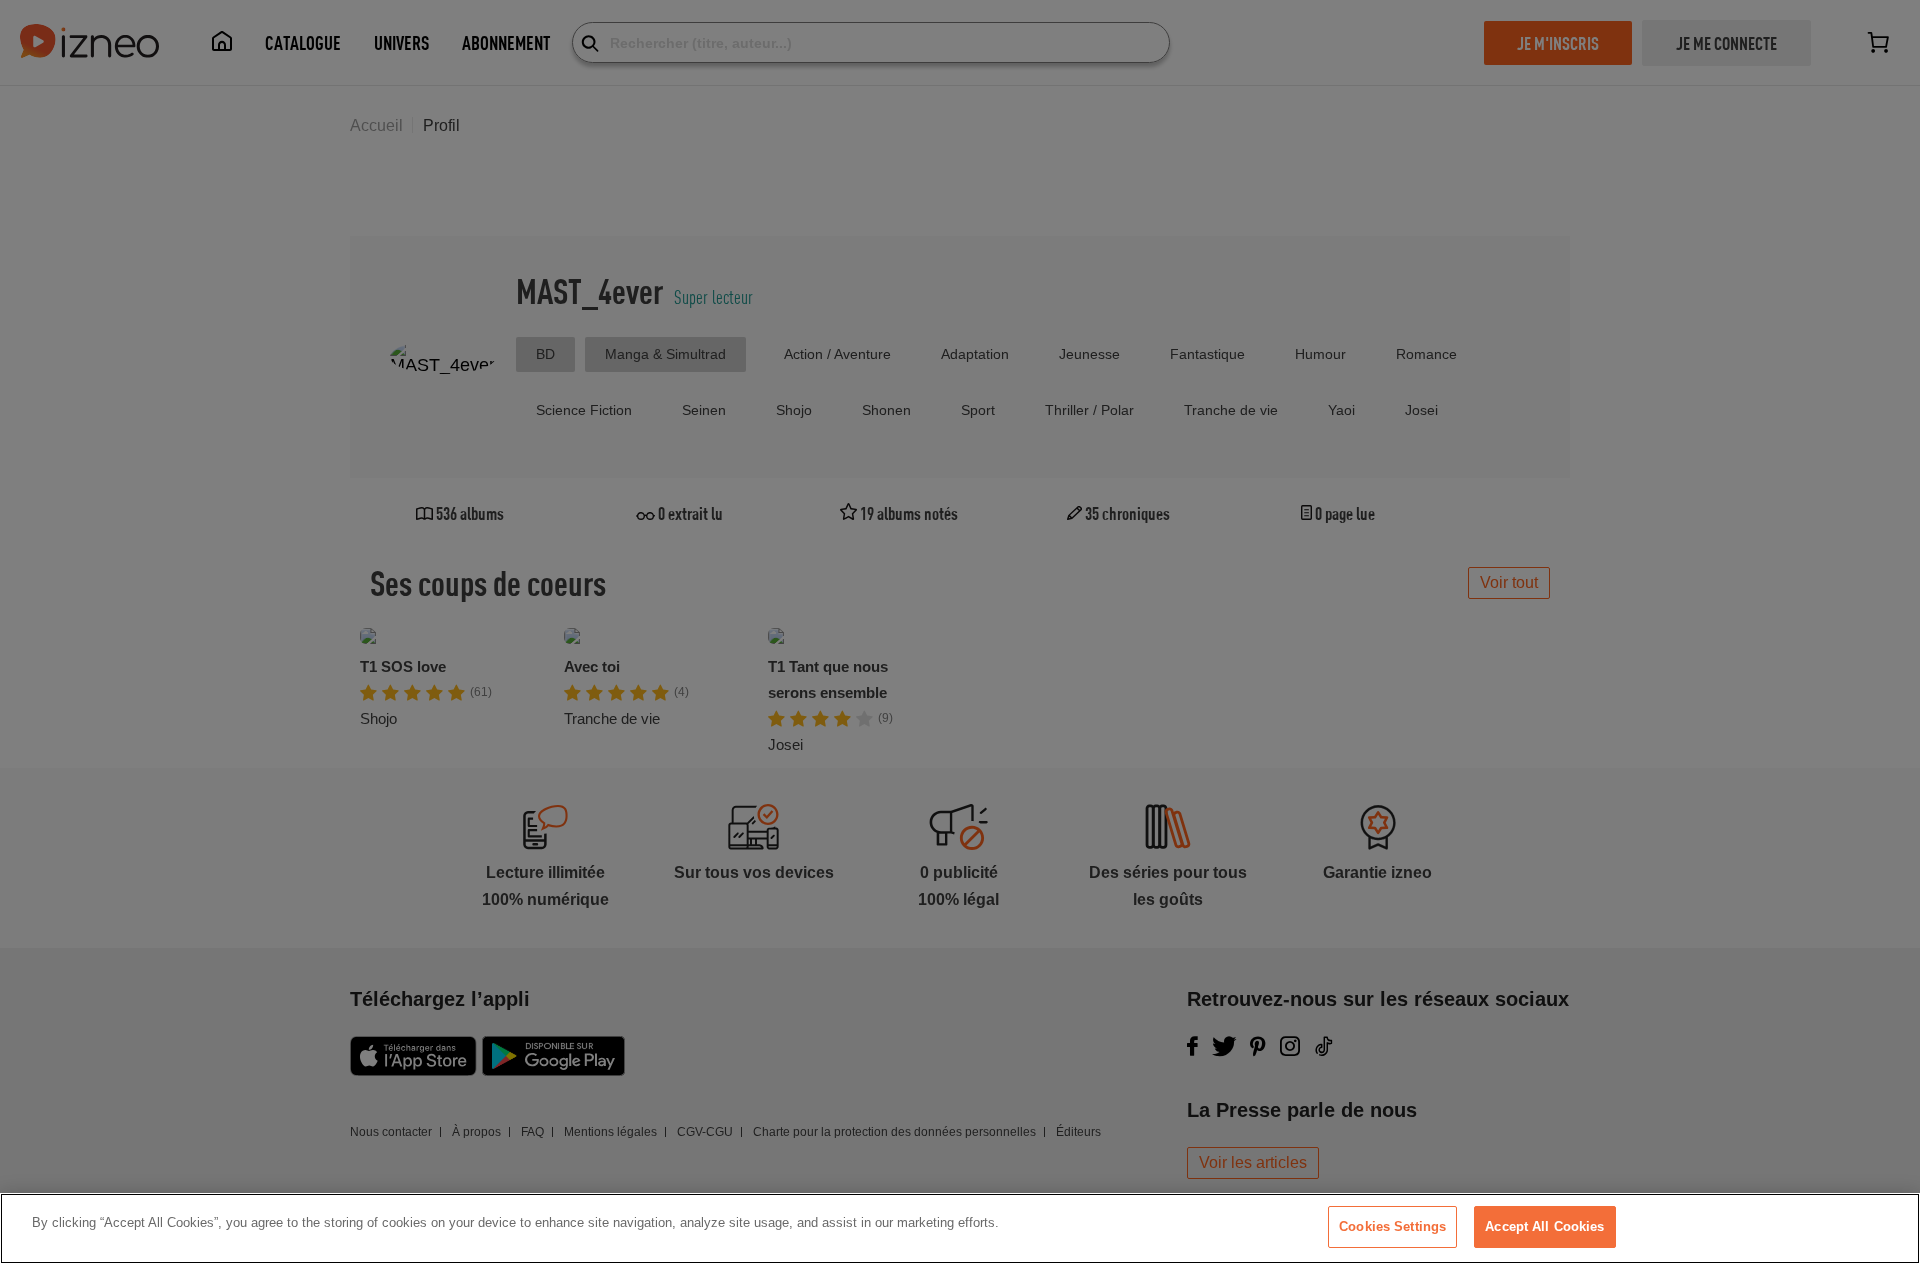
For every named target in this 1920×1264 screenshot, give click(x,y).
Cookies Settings (1392, 1226)
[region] (960, 1228)
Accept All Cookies (1544, 1226)
